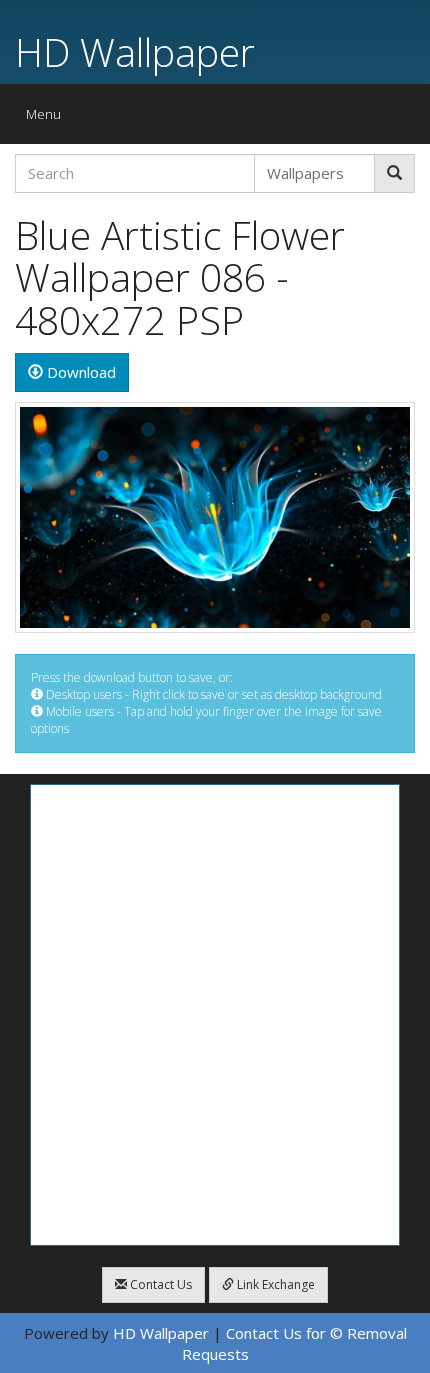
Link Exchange (274, 1284)
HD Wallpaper (135, 51)
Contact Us (159, 1284)
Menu (48, 118)
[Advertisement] (215, 1015)
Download (79, 372)
